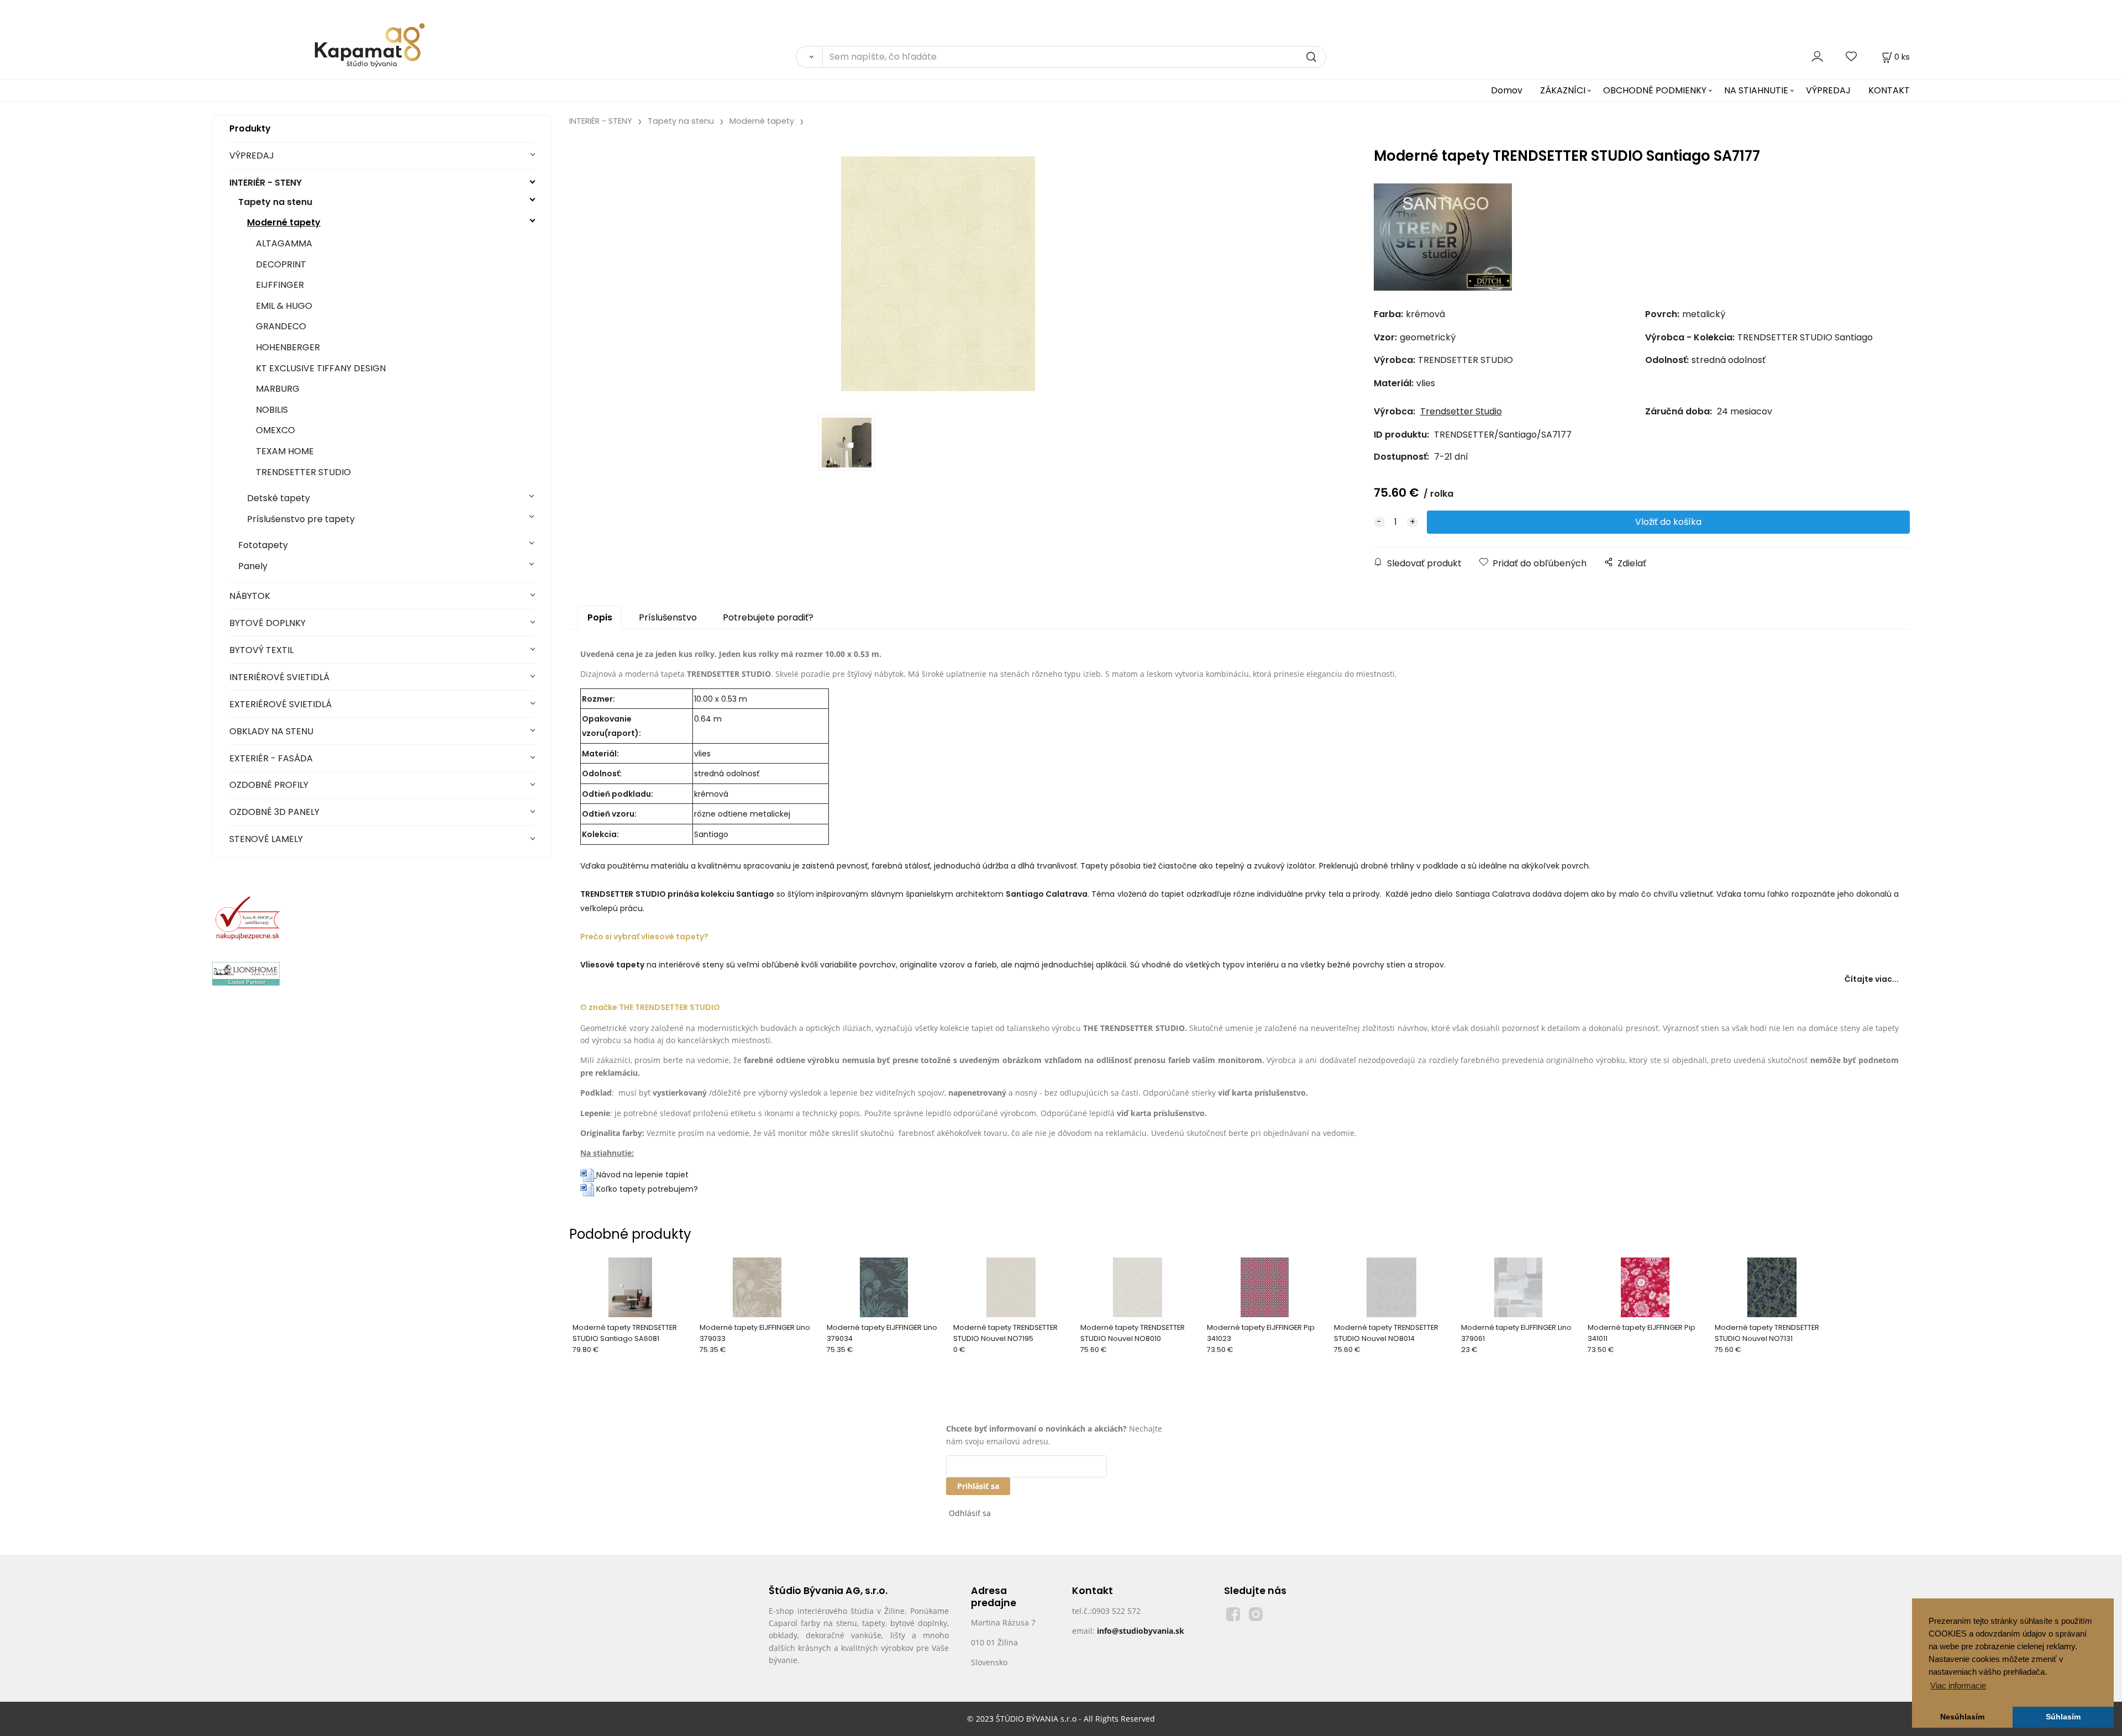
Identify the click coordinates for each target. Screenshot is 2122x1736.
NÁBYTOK (250, 596)
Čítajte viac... (1872, 979)
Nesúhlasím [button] (1962, 1717)
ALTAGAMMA (284, 243)
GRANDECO (281, 326)
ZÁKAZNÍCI (1563, 90)
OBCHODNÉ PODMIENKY (1655, 90)
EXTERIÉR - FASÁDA (271, 758)
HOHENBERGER (288, 347)
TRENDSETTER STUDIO (303, 472)
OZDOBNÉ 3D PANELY (274, 812)
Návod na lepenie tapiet (642, 1175)
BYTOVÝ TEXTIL (261, 650)
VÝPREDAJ (1828, 90)
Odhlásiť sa (970, 1513)
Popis (600, 617)
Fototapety (263, 545)
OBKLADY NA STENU (271, 731)
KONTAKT (1889, 90)
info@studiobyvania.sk (1141, 1631)
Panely (253, 566)
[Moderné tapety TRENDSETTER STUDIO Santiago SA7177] (938, 274)
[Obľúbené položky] (1852, 57)
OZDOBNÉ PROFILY (269, 785)
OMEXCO (275, 430)
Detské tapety (279, 498)
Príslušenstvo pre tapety (301, 519)
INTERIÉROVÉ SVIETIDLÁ (279, 677)
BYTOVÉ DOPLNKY (267, 623)
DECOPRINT (281, 264)
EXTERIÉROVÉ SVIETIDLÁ (280, 704)
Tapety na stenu (275, 202)
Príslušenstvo (668, 617)
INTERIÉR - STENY (266, 183)
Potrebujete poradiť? (768, 617)
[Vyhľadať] (809, 57)
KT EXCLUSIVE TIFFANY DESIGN (321, 368)
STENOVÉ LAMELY (266, 839)
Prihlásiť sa (978, 1486)
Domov (1507, 90)
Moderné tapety (284, 222)
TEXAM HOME (285, 451)
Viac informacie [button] (1958, 1685)
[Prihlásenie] (1817, 57)
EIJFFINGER (280, 285)
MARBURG (278, 389)
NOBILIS (272, 410)
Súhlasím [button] (2063, 1717)
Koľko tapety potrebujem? (646, 1189)
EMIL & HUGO (284, 306)
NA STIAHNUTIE (1756, 90)
